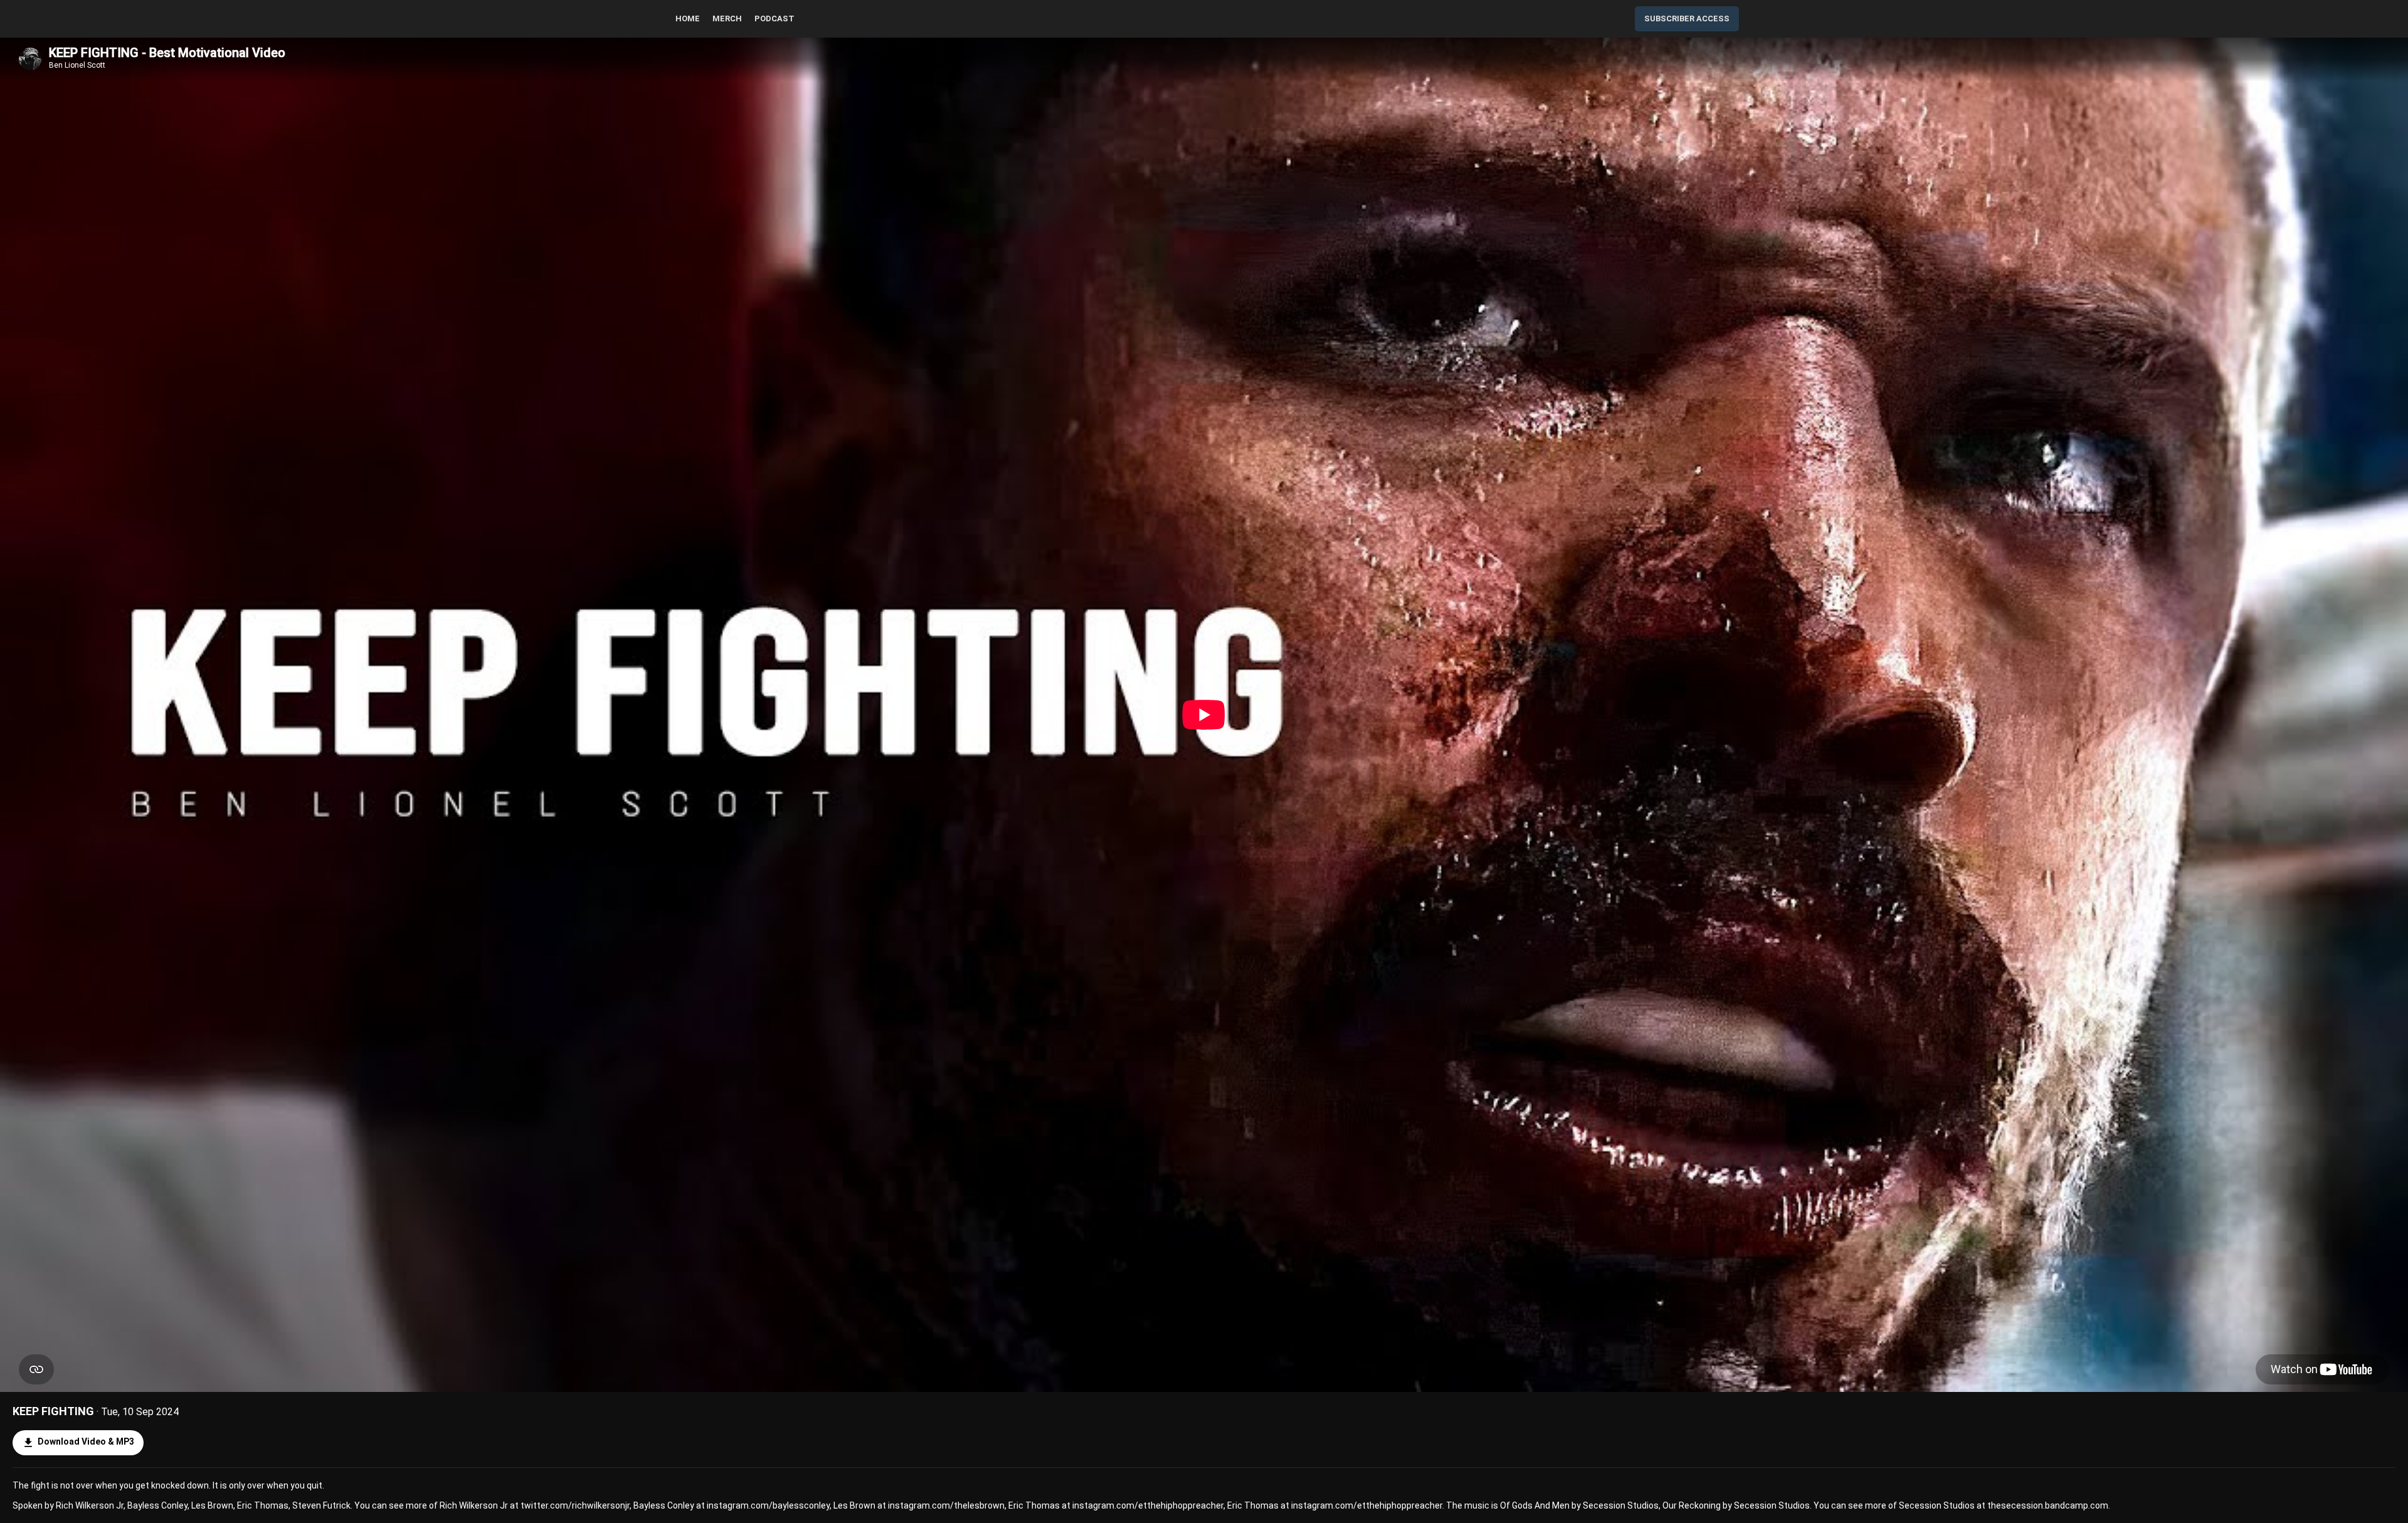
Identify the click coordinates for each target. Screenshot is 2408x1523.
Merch (727, 18)
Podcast (774, 18)
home (688, 18)
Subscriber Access (1687, 18)
